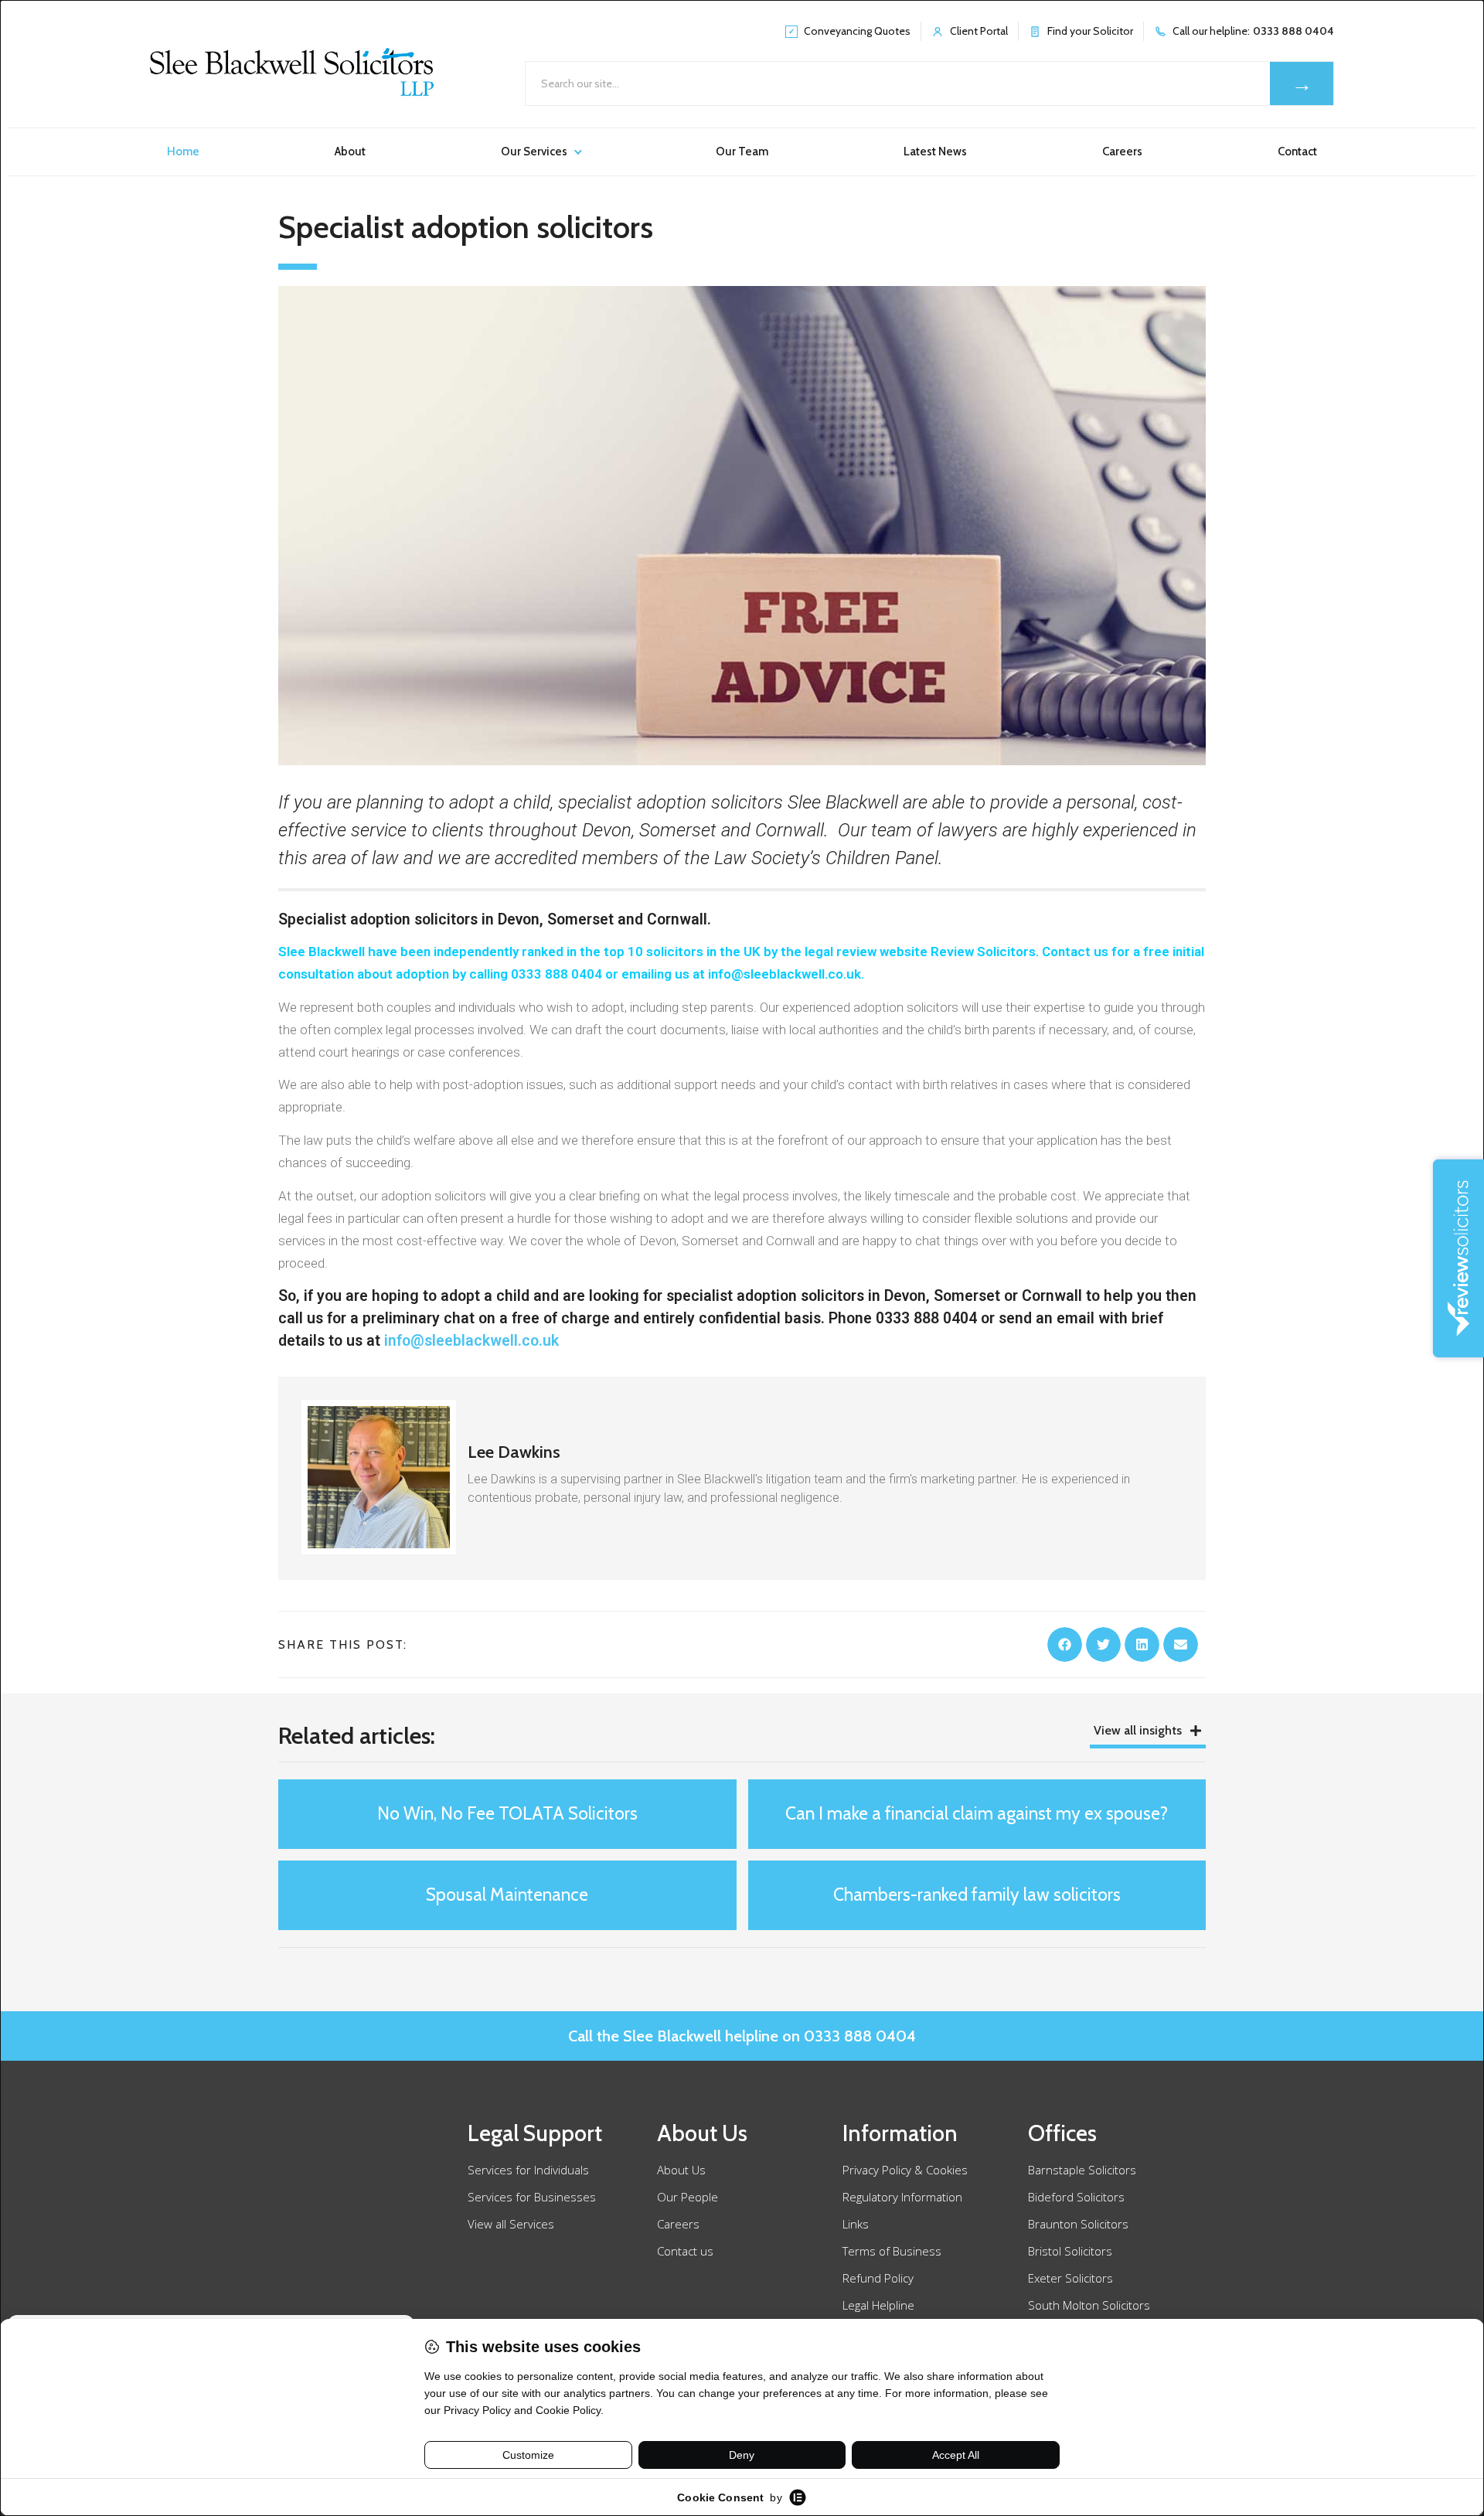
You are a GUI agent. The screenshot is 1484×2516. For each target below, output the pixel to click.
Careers (1122, 152)
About (350, 152)
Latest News (935, 152)
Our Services (534, 152)
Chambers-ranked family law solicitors (977, 1895)
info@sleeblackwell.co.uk (471, 1341)
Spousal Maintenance (507, 1895)
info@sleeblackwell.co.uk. (786, 974)
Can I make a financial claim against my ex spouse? (977, 1813)
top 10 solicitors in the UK (682, 952)
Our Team (742, 152)
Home (183, 152)
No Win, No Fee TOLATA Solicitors (507, 1813)
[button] (1065, 1644)
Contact (1297, 152)
